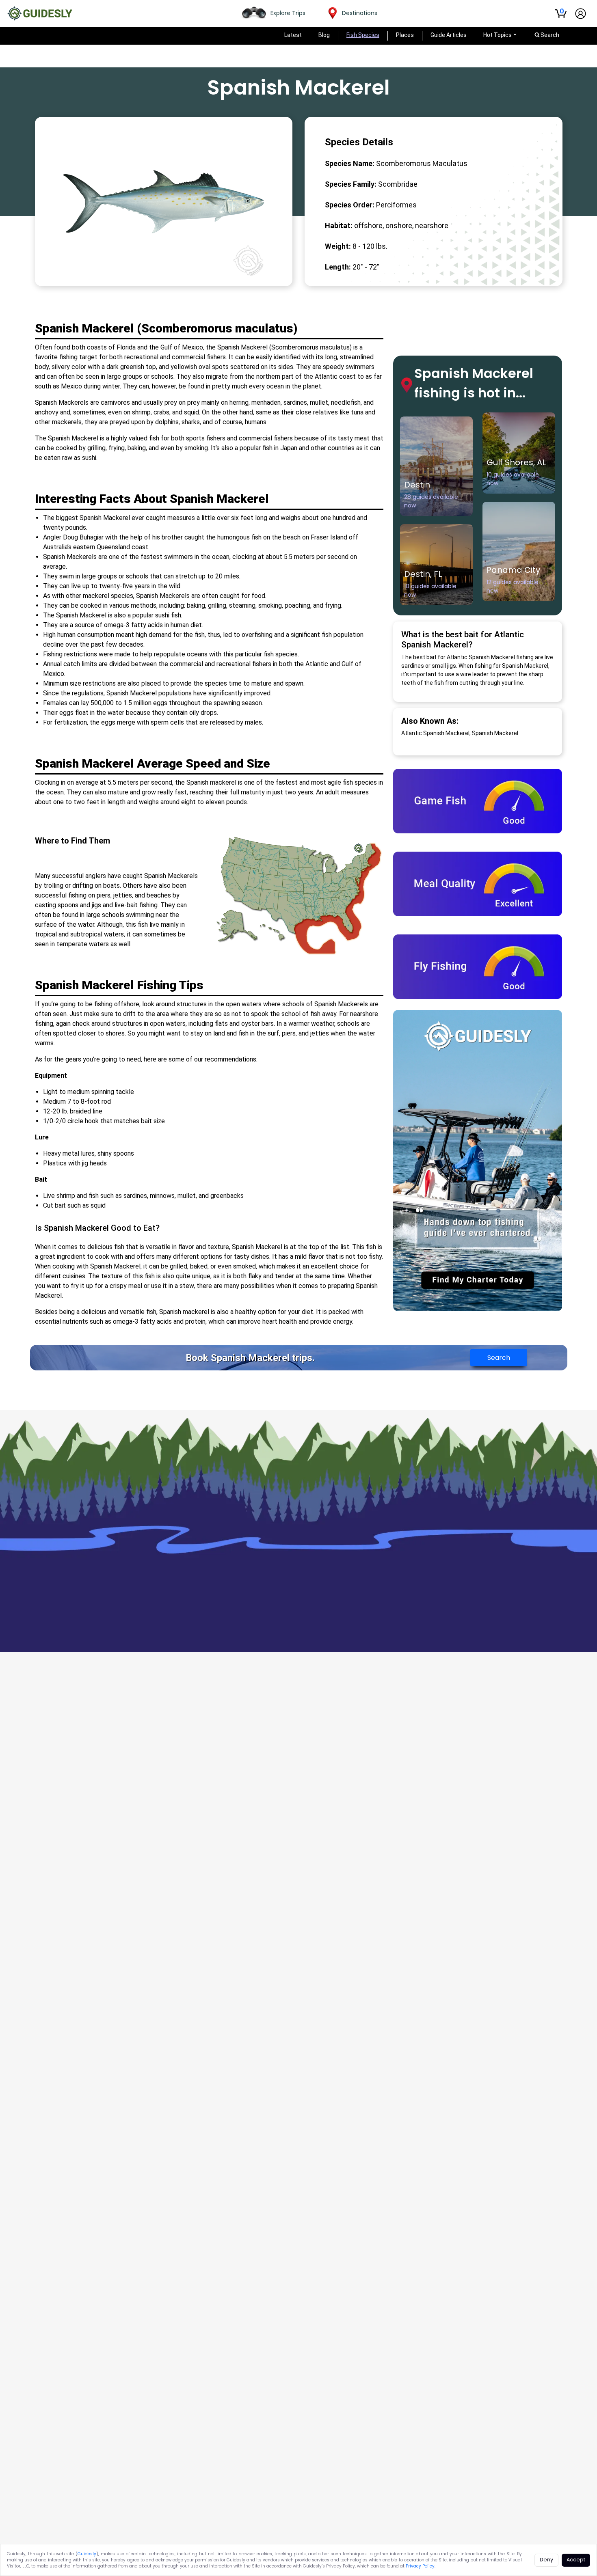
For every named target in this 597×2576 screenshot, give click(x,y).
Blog (324, 35)
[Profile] (581, 14)
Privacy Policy (420, 2566)
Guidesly (87, 2554)
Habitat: (339, 225)
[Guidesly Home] (40, 13)
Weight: (338, 246)
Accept (576, 2560)
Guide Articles (449, 35)
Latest (293, 35)
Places (405, 35)
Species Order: (350, 205)
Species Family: (351, 184)
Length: (338, 267)
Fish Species (363, 35)
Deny (546, 2560)
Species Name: (350, 163)
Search (499, 1358)
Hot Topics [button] (497, 35)
